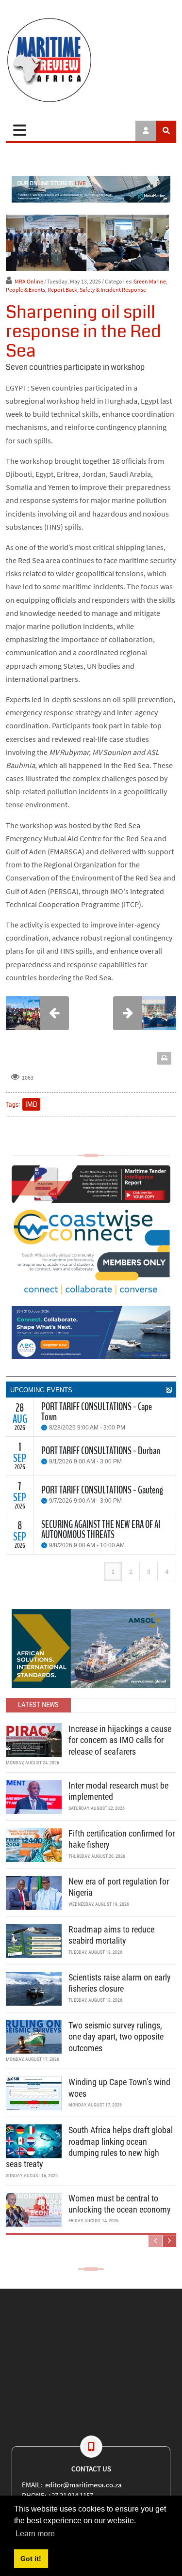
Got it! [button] (31, 2559)
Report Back (62, 290)
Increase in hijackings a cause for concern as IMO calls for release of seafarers (120, 1740)
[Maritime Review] (91, 60)
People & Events (25, 290)
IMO (31, 1104)
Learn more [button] (35, 2534)
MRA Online (29, 281)
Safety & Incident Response (113, 290)
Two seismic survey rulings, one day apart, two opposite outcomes (116, 2037)
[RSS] (169, 1390)
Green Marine (150, 281)
